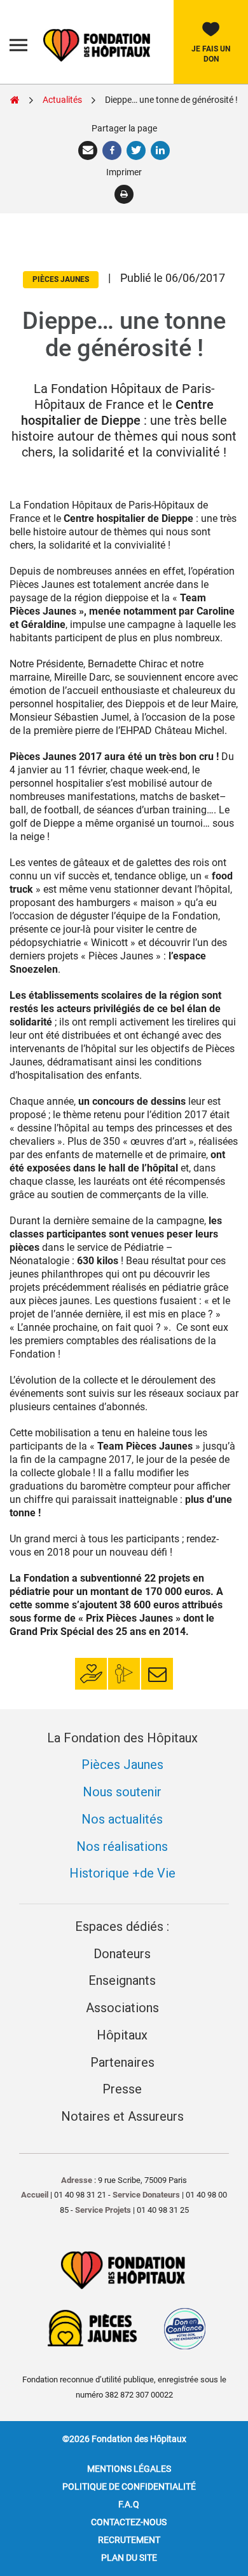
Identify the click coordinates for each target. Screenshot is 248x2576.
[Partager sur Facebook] (113, 150)
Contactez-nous (129, 2522)
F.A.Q (129, 2504)
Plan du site (129, 2558)
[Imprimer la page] (124, 194)
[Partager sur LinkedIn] (161, 150)
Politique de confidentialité (129, 2486)
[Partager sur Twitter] (137, 150)
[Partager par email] (89, 150)
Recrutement (129, 2540)
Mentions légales (129, 2469)
